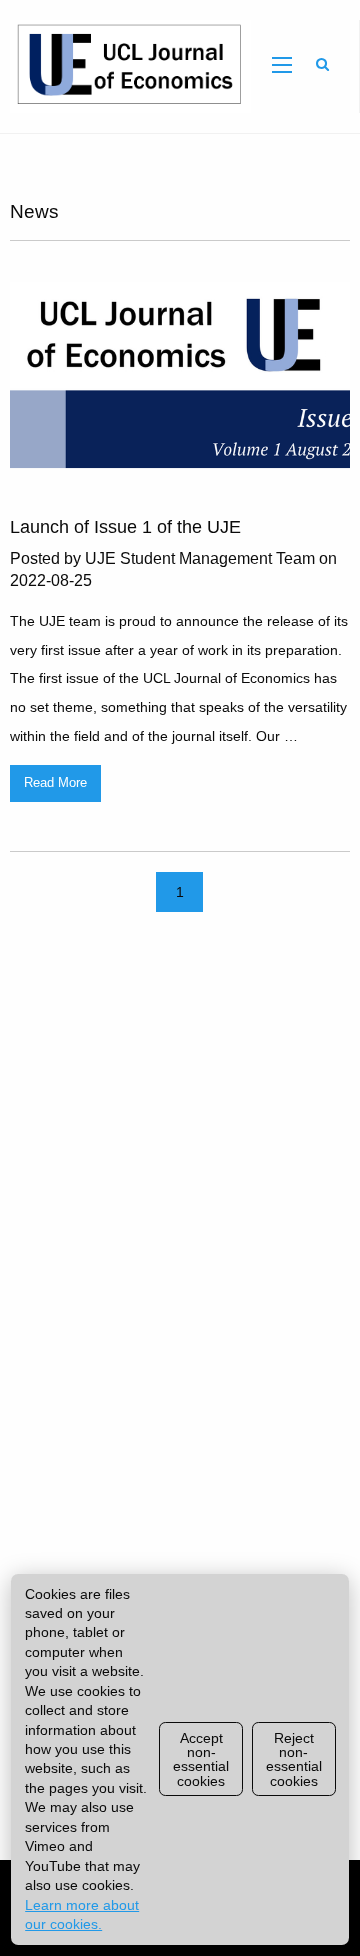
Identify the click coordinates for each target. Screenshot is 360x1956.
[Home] (125, 66)
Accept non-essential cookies (201, 1759)
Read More (55, 782)
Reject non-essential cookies (294, 1759)
